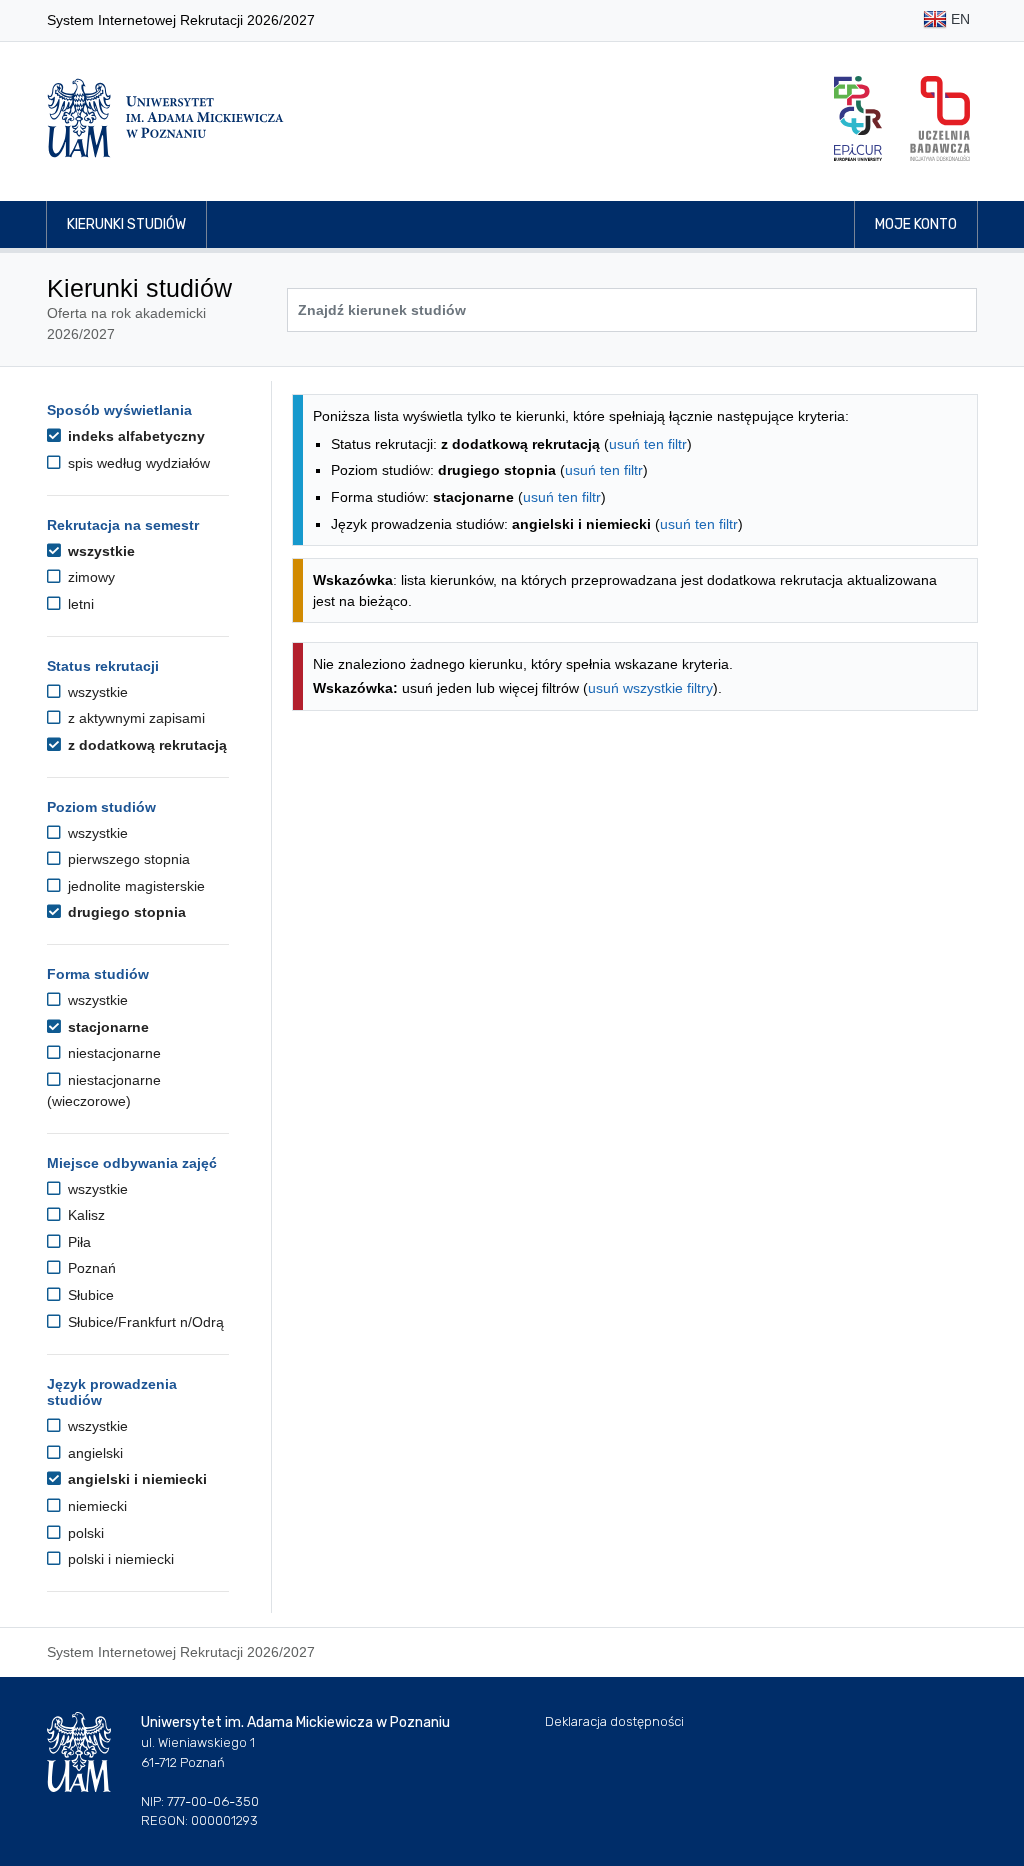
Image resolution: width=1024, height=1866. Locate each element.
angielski (93, 1453)
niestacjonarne (112, 1053)
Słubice (89, 1295)
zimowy (89, 577)
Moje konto (916, 224)
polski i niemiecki (119, 1559)
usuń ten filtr (648, 444)
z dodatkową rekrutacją (145, 745)
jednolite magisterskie (134, 886)
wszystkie (99, 551)
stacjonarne (106, 1027)
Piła (77, 1242)
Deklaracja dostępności (614, 1721)
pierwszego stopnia (127, 859)
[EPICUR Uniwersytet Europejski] (858, 118)
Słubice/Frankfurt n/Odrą (144, 1322)
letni (79, 604)
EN (958, 19)
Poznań (90, 1268)
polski (84, 1533)
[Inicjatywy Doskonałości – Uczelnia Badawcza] (940, 118)
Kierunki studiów (126, 224)
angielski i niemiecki (135, 1479)
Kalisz (84, 1215)
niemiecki (95, 1506)
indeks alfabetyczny (134, 436)
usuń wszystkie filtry (650, 688)
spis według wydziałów (137, 463)
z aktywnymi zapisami (134, 718)
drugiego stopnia (125, 912)
